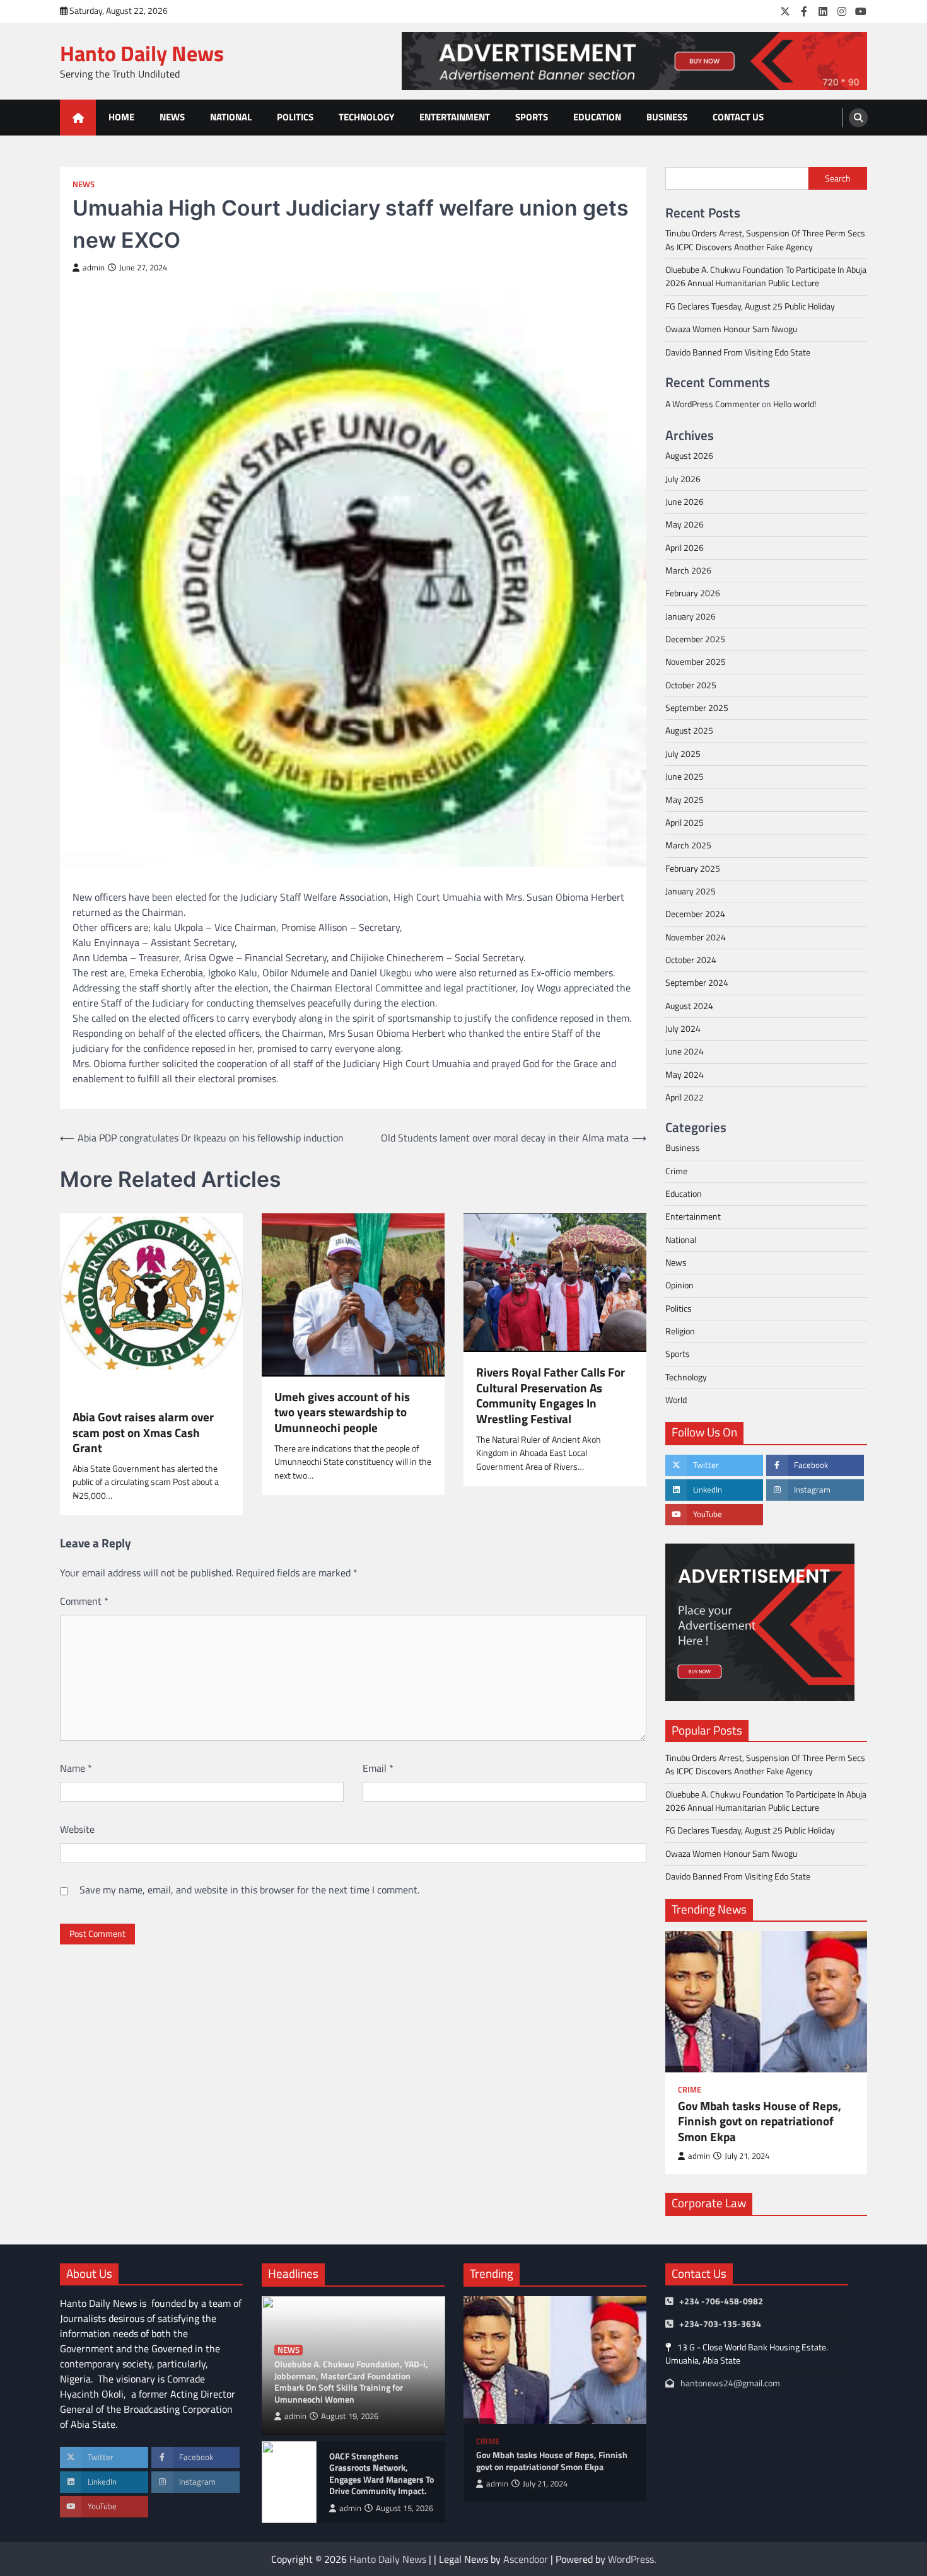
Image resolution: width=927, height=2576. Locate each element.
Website (77, 1829)
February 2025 (693, 869)
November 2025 (696, 662)
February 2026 (693, 593)
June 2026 (685, 502)
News (172, 117)
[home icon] (78, 118)
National (231, 117)
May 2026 (685, 524)
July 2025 (683, 754)
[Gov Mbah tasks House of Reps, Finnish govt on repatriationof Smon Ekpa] (766, 2002)
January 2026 (691, 616)
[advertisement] (634, 61)
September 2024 (697, 983)
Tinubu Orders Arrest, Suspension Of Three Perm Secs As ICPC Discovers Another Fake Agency (765, 240)
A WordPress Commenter (713, 404)
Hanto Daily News (142, 53)
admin (94, 268)
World (676, 1400)
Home (121, 117)
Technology (366, 117)
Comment (84, 1601)
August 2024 (689, 1006)
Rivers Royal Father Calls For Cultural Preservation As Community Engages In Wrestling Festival (551, 1396)
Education (597, 117)
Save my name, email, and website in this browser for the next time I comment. (249, 1890)
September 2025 (697, 708)
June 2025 (685, 777)
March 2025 (688, 845)
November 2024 (696, 937)
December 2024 (695, 914)
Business (667, 117)
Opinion (679, 1285)
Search (838, 178)
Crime (676, 1171)
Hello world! (795, 404)
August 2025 (689, 731)
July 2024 (683, 1029)
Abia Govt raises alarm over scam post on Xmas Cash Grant (143, 1433)
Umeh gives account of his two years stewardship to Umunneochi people (342, 1412)
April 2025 (685, 823)
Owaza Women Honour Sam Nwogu (731, 329)
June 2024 (685, 1051)
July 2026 (683, 479)
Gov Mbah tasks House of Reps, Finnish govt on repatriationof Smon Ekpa (760, 2122)
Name (76, 1768)
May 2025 (685, 800)
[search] (858, 118)
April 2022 (685, 1097)
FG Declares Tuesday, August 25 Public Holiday (750, 306)
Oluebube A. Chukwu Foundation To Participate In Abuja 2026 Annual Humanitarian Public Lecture (766, 276)
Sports (532, 117)
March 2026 (688, 570)
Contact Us (738, 117)
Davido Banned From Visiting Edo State (738, 352)
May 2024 (685, 1075)
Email (378, 1768)
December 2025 (695, 639)
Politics (295, 117)
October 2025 (691, 685)
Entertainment (455, 117)
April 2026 (685, 548)
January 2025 (691, 891)
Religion (680, 1331)
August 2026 (689, 456)
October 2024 (691, 960)
